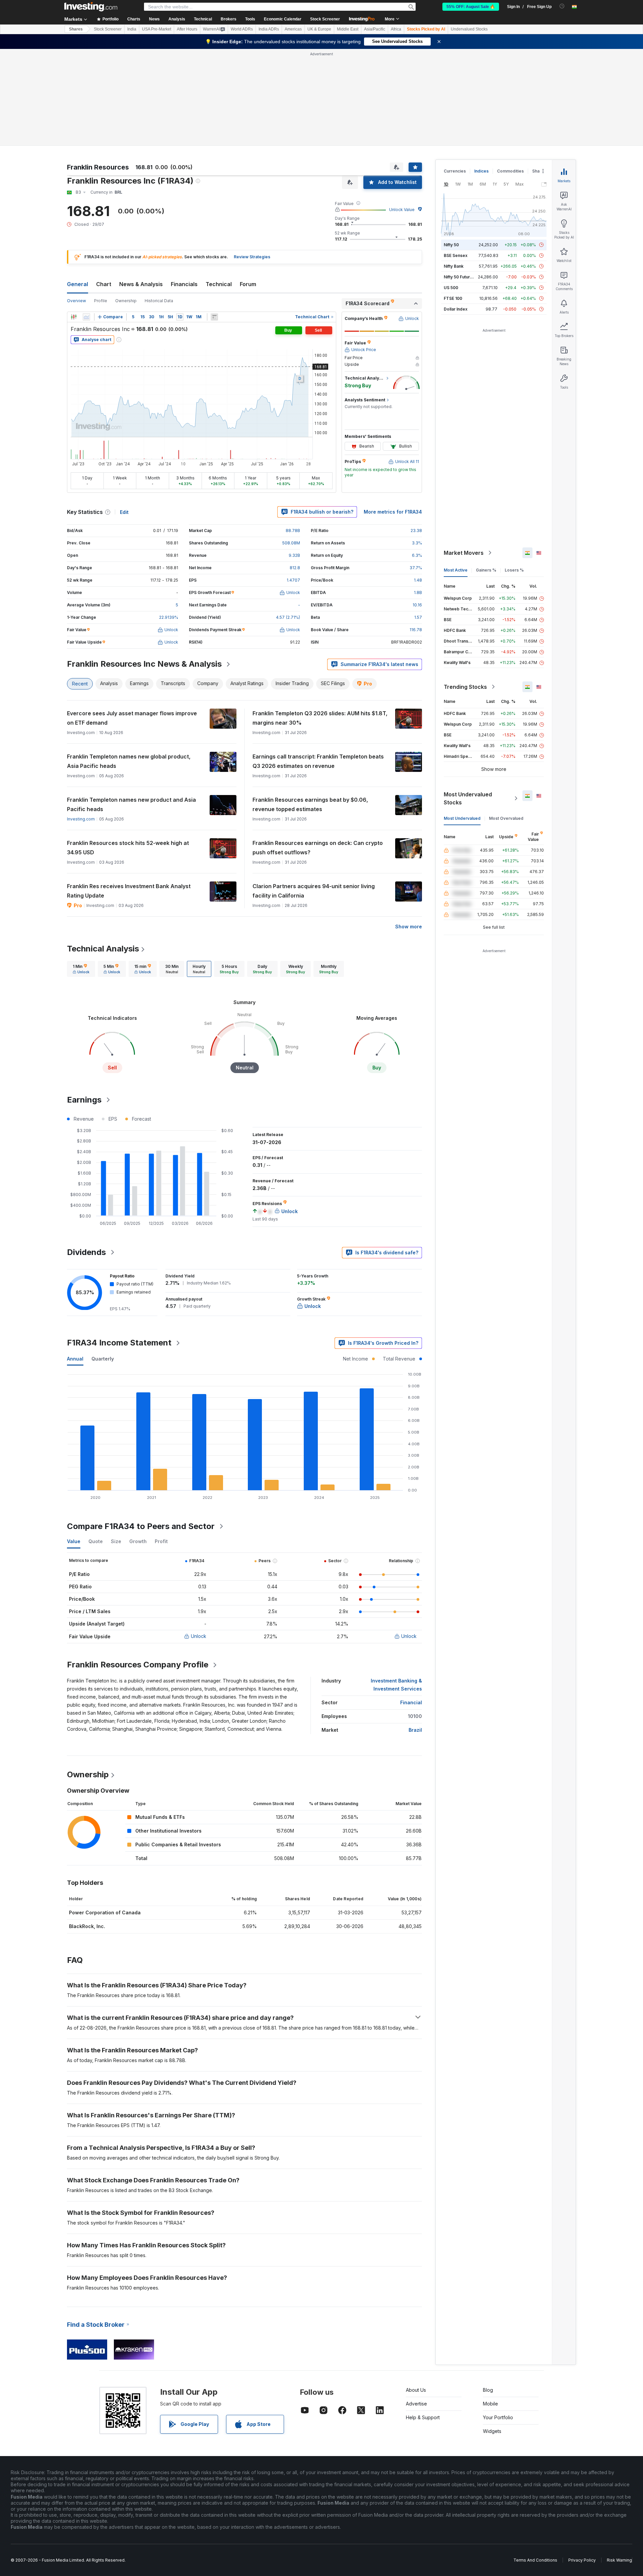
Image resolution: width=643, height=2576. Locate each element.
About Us (416, 2390)
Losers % (514, 570)
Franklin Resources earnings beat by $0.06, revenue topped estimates (310, 804)
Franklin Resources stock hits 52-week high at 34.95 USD (128, 848)
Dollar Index (456, 309)
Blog (488, 2390)
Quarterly (103, 1359)
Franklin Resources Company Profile (138, 1665)
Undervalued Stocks (469, 29)
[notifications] (562, 6)
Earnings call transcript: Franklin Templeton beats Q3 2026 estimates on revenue (318, 761)
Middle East (348, 29)
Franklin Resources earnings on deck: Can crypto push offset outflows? (318, 848)
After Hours (187, 29)
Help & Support (423, 2417)
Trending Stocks (465, 687)
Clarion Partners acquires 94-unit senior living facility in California (314, 891)
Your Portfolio (498, 2417)
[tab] (81, 969)
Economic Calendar (283, 19)
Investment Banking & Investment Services (396, 1685)
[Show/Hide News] (214, 317)
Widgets (492, 2431)
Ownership (126, 301)
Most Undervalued (462, 818)
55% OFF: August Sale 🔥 (471, 7)
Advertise (416, 2404)
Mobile (490, 2404)
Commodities (510, 171)
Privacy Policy (582, 2560)
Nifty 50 (451, 245)
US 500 (451, 288)
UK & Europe (319, 29)
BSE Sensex (456, 255)
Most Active (456, 570)
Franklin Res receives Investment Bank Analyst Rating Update (129, 891)
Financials (184, 284)
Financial (411, 1702)
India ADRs (269, 29)
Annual (75, 1359)
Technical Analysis (103, 949)
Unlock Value (402, 210)
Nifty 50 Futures (459, 277)
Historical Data (159, 301)
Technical (219, 284)
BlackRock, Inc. (87, 1926)
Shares (76, 29)
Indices (481, 171)
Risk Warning (619, 2560)
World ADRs (242, 29)
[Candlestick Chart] (74, 317)
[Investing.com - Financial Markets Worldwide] (91, 7)
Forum (248, 284)
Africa (396, 29)
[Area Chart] (86, 317)
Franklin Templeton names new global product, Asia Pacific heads (129, 761)
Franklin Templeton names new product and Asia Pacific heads (131, 804)
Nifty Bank (454, 266)
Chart (104, 284)
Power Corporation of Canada (105, 1912)
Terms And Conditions (535, 2560)
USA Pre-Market (157, 29)
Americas (293, 29)
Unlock (199, 1636)
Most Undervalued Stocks (468, 798)
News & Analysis (141, 284)
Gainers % (486, 570)
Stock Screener (325, 19)
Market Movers (464, 553)
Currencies (455, 171)
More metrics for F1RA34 (393, 512)
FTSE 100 (453, 298)
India (132, 29)
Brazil (415, 1730)
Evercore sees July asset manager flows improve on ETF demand (132, 718)
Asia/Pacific (375, 29)
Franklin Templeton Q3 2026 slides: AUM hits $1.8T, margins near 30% (320, 718)
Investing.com (81, 819)
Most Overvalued (506, 818)
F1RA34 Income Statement (119, 1343)
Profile (101, 301)
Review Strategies (252, 257)
